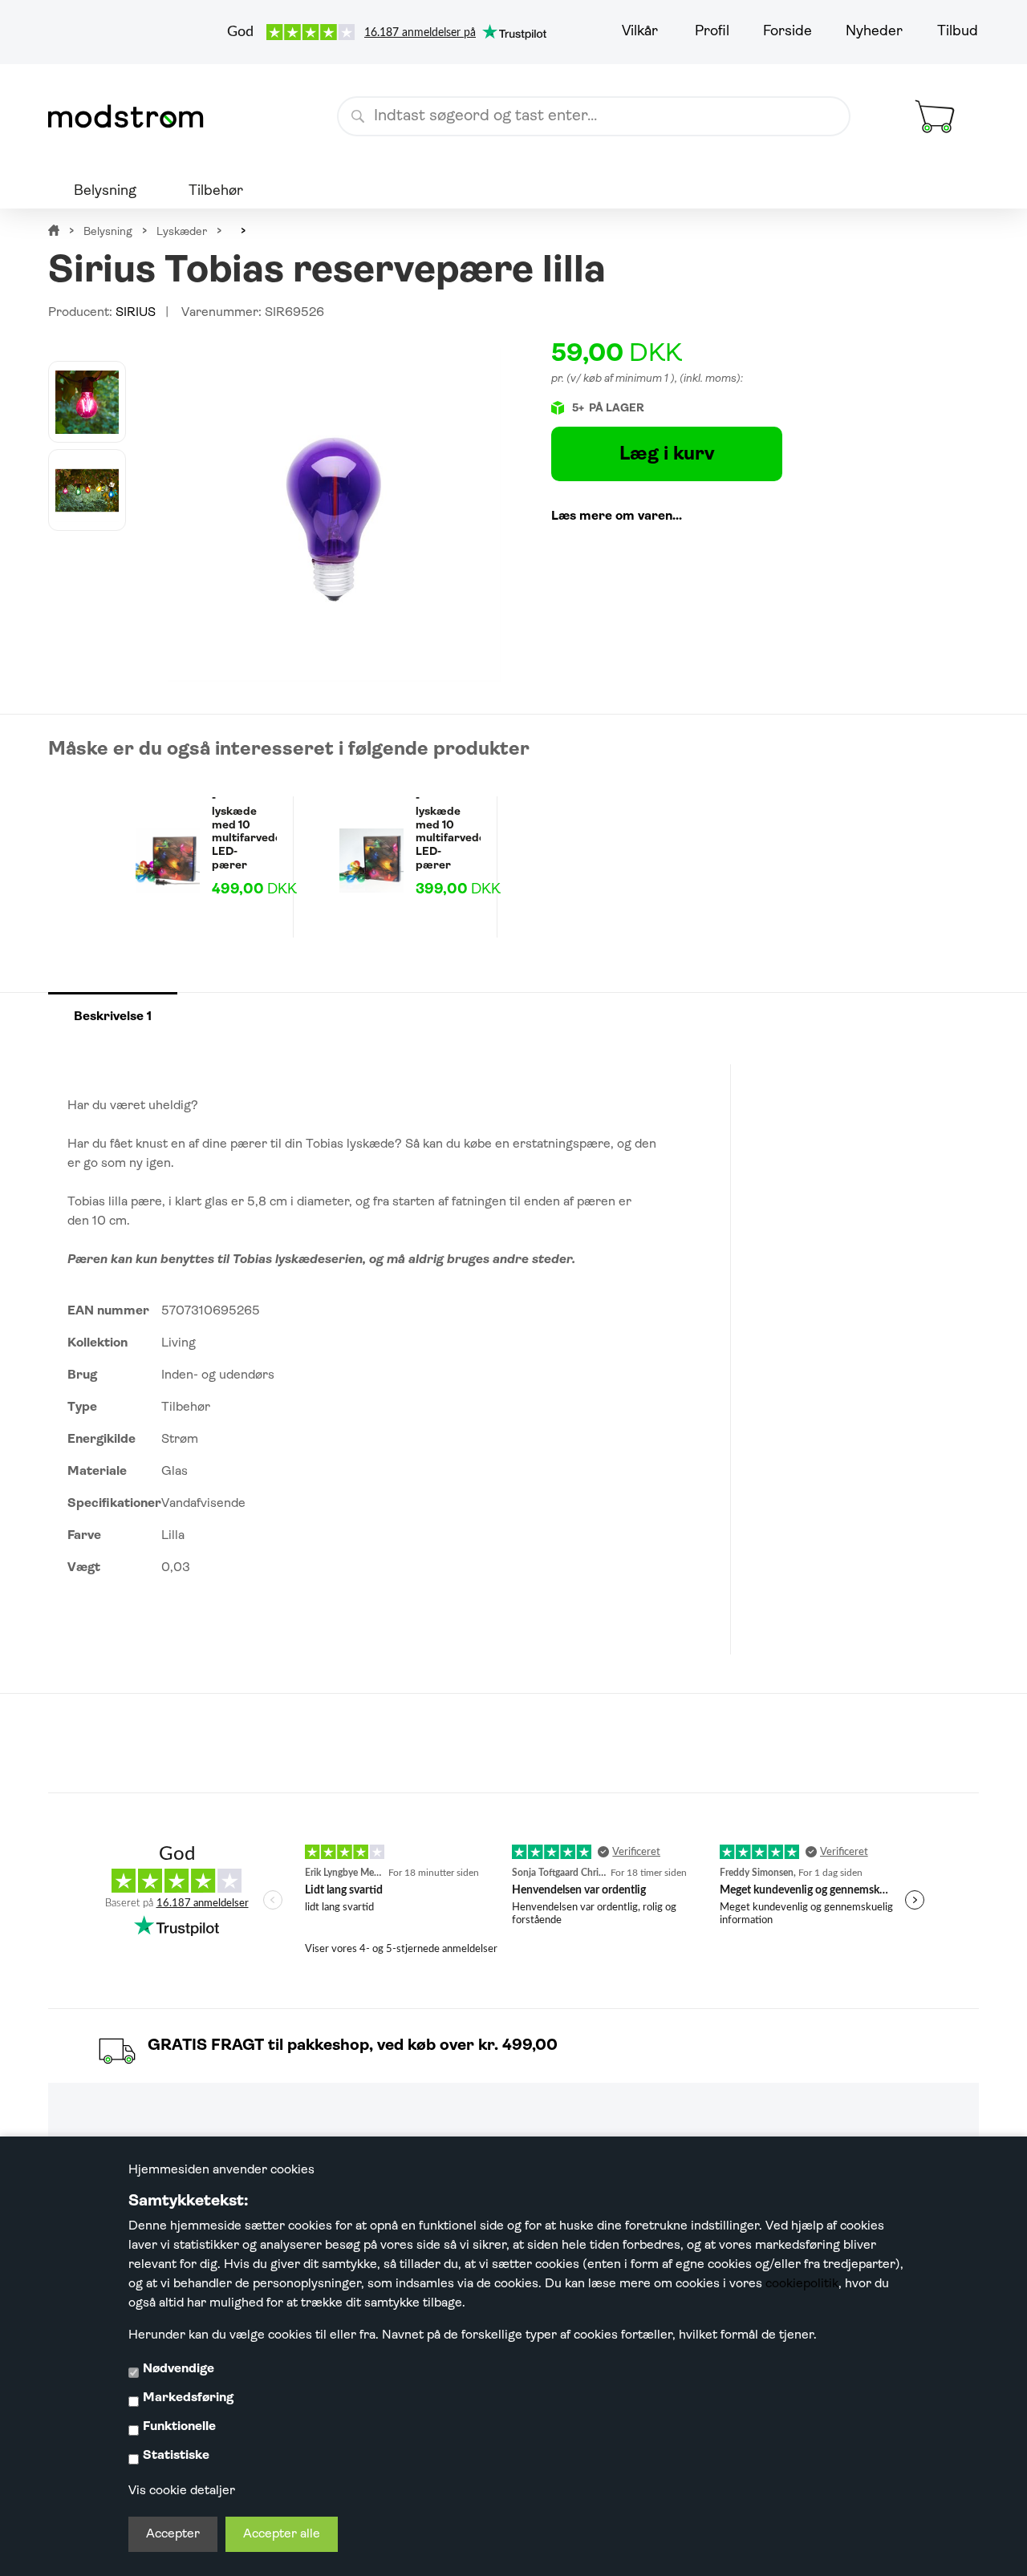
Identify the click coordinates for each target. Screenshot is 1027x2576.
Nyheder (874, 32)
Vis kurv (915, 83)
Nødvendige (179, 2369)
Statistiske (176, 2456)
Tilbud (958, 32)
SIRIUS (136, 313)
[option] (87, 402)
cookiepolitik (802, 2284)
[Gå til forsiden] (132, 116)
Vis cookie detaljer (182, 2491)
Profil (712, 32)
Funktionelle (179, 2427)
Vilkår (640, 32)
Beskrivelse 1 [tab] (113, 1017)
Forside (788, 32)
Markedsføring (188, 2398)
